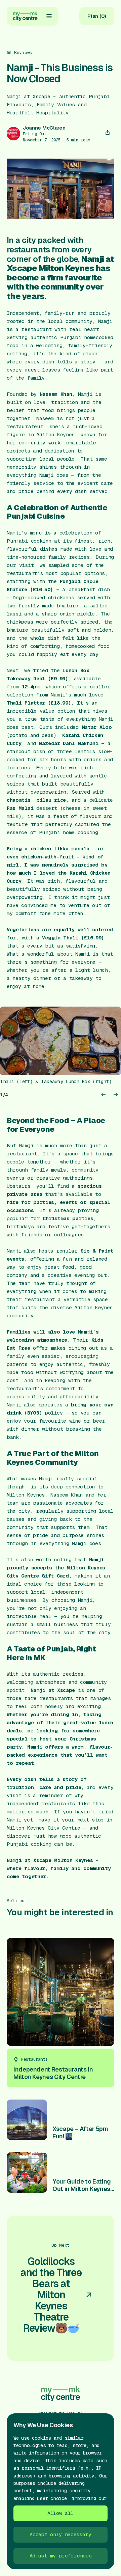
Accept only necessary (61, 2534)
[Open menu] (49, 16)
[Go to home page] (25, 16)
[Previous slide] (104, 1095)
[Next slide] (116, 1095)
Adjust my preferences (61, 2556)
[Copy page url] (108, 133)
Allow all (61, 2513)
